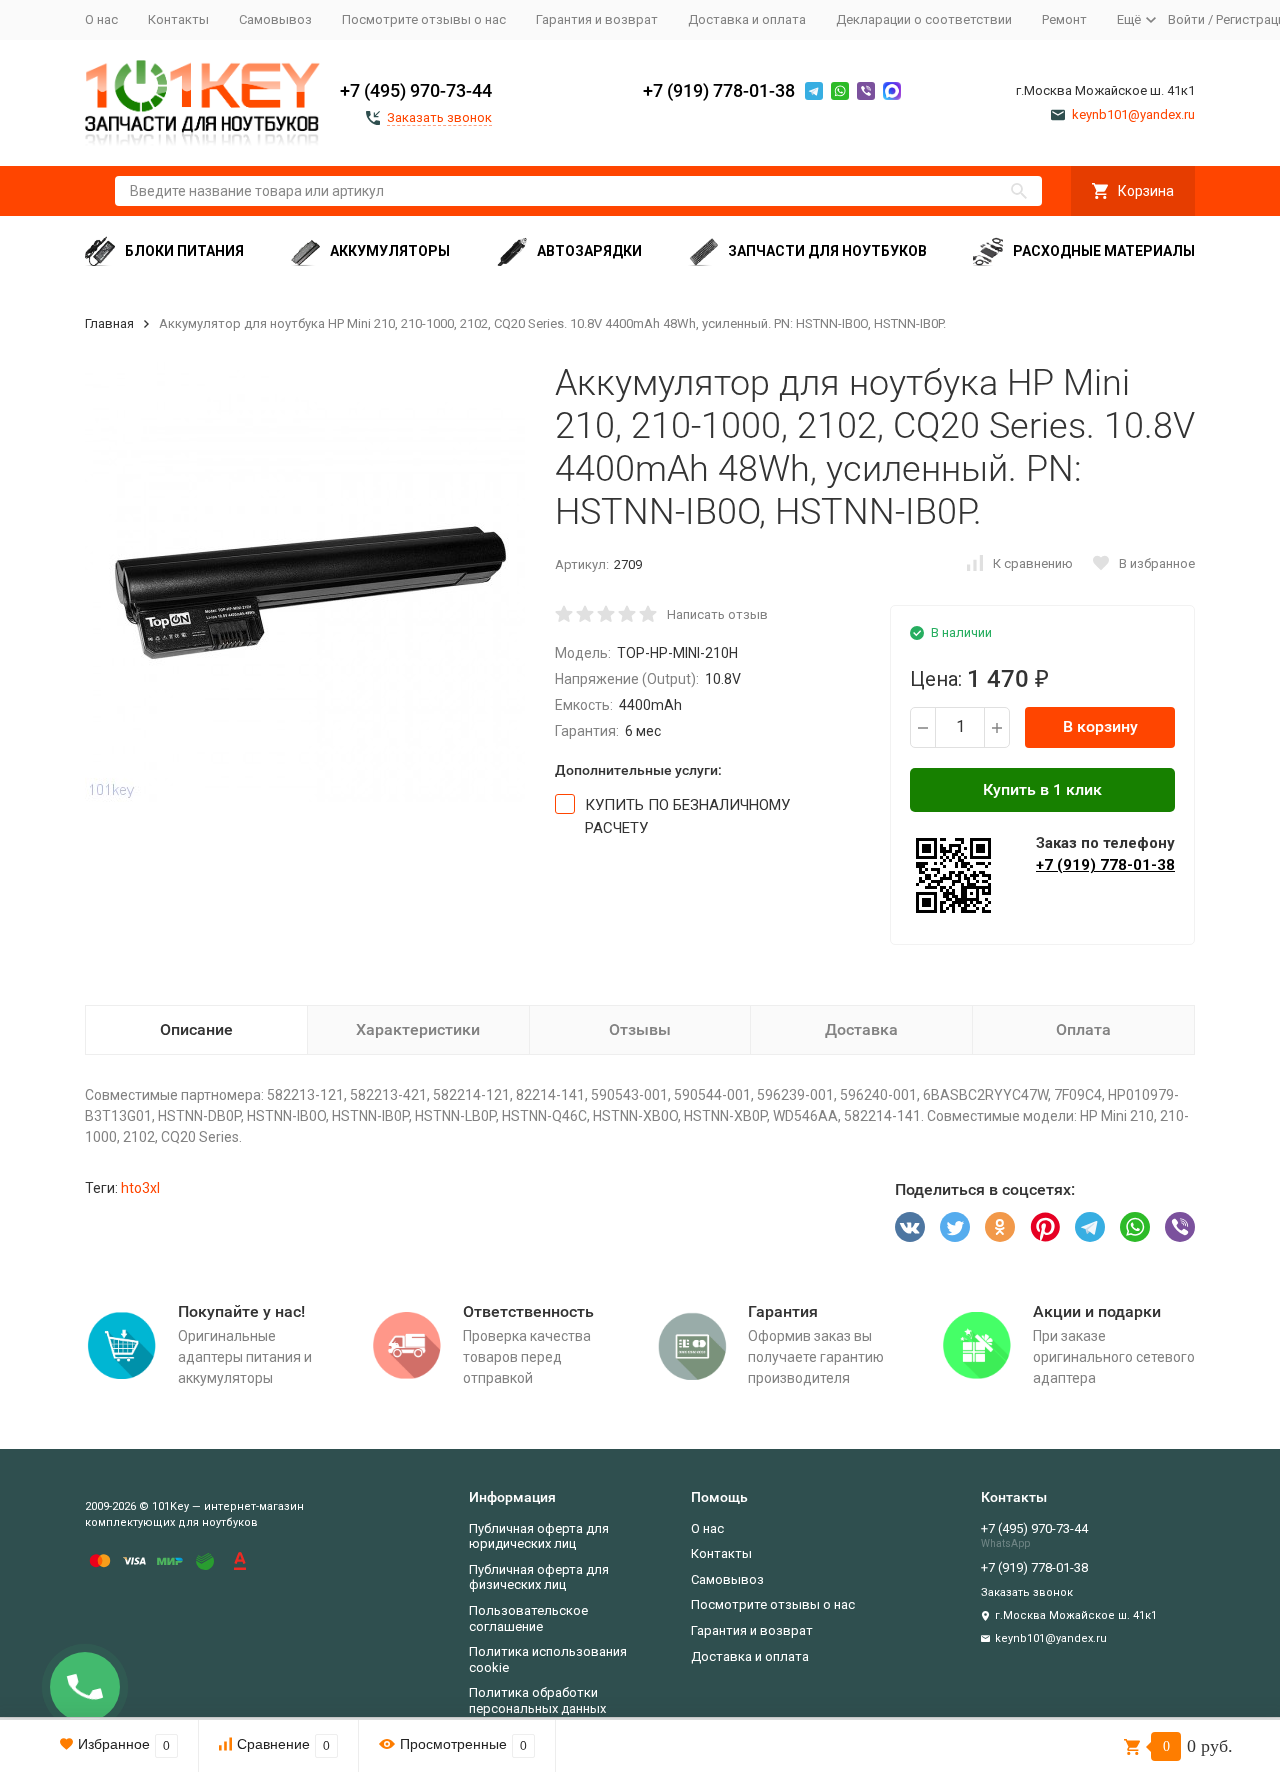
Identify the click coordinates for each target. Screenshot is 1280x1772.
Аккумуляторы (390, 251)
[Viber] (1180, 1227)
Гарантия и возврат (597, 19)
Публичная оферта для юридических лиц (539, 1536)
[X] (955, 1227)
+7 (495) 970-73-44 (416, 90)
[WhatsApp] (1135, 1227)
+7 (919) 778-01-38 (719, 90)
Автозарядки (589, 251)
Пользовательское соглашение (528, 1618)
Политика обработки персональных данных (537, 1700)
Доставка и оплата (747, 19)
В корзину (1100, 726)
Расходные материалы (1104, 251)
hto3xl (140, 1188)
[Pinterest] (1045, 1227)
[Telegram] (1090, 1227)
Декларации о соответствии (924, 19)
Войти (1186, 19)
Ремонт (1064, 19)
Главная (109, 323)
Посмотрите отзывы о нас (424, 19)
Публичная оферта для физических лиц (539, 1577)
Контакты (178, 19)
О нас (101, 19)
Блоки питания (184, 251)
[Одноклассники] (1000, 1227)
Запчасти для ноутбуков (827, 251)
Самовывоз (275, 19)
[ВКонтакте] (910, 1227)
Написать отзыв (717, 614)
